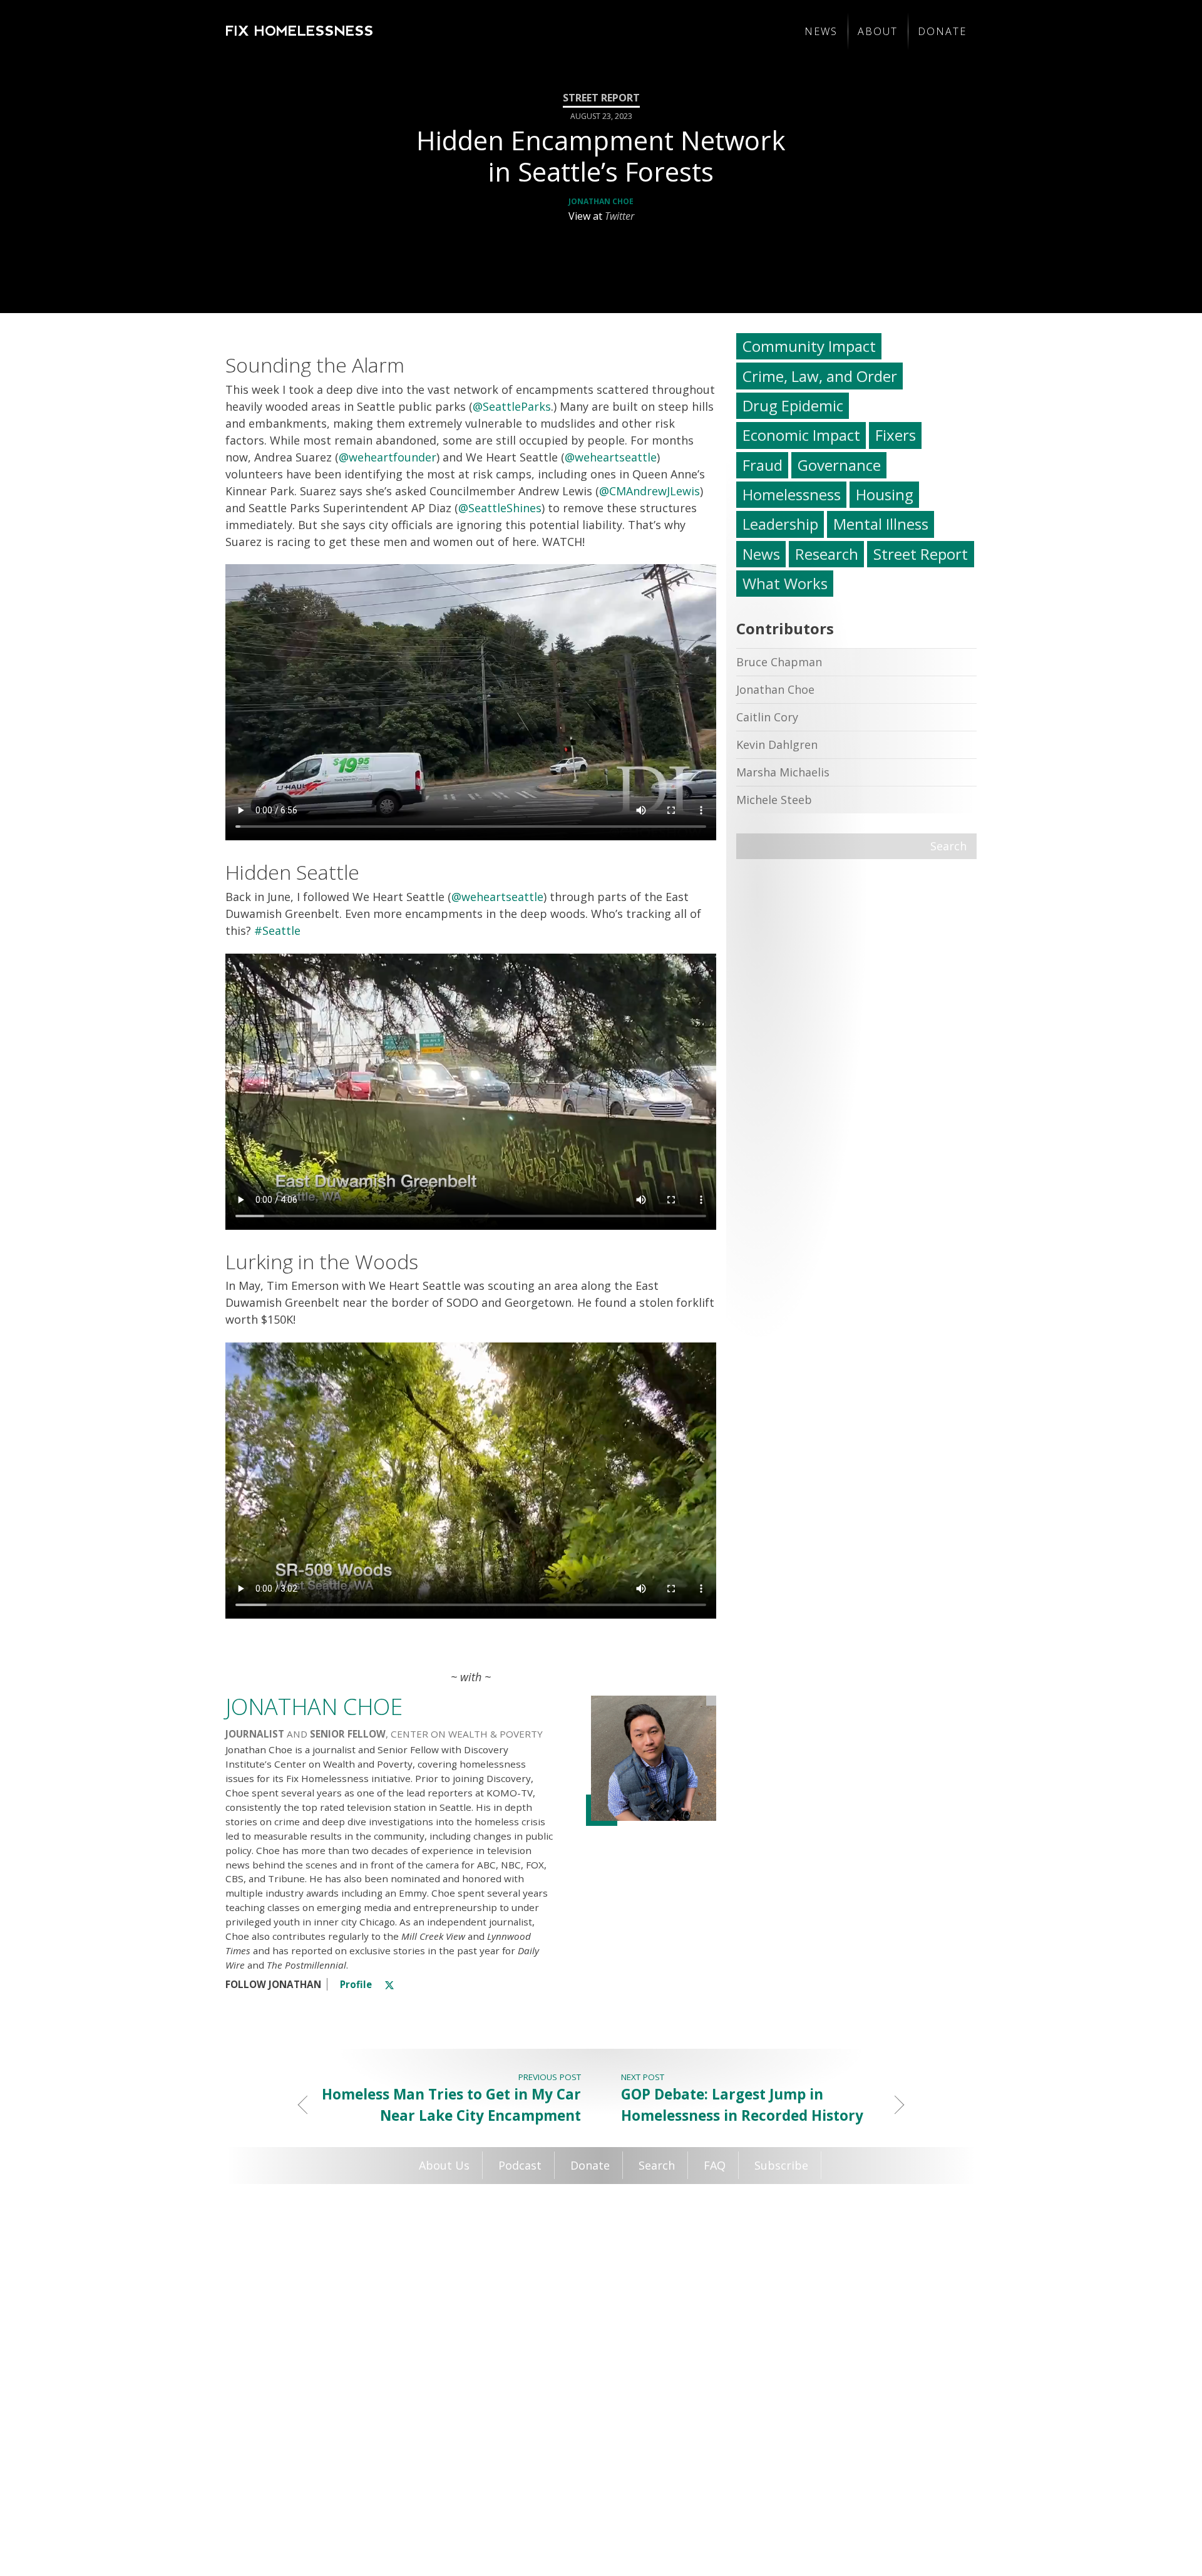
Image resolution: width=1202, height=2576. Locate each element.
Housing (885, 494)
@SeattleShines (500, 508)
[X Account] (389, 1984)
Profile (356, 1984)
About (878, 31)
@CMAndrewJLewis (650, 491)
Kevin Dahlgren (777, 744)
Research (827, 554)
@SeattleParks (512, 406)
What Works (785, 583)
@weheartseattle (611, 457)
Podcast (520, 2165)
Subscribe (781, 2165)
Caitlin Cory (767, 717)
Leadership (780, 524)
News (821, 31)
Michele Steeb (774, 800)
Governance (839, 465)
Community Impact (809, 346)
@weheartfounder (388, 457)
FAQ (715, 2165)
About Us (444, 2165)
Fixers (896, 435)
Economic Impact (801, 435)
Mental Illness (881, 524)
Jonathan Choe (601, 201)
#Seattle (277, 930)
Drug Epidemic (793, 405)
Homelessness (792, 494)
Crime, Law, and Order (820, 376)
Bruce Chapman (779, 662)
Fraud (763, 465)
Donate (942, 31)
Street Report (921, 554)
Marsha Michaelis (783, 772)
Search (948, 846)
